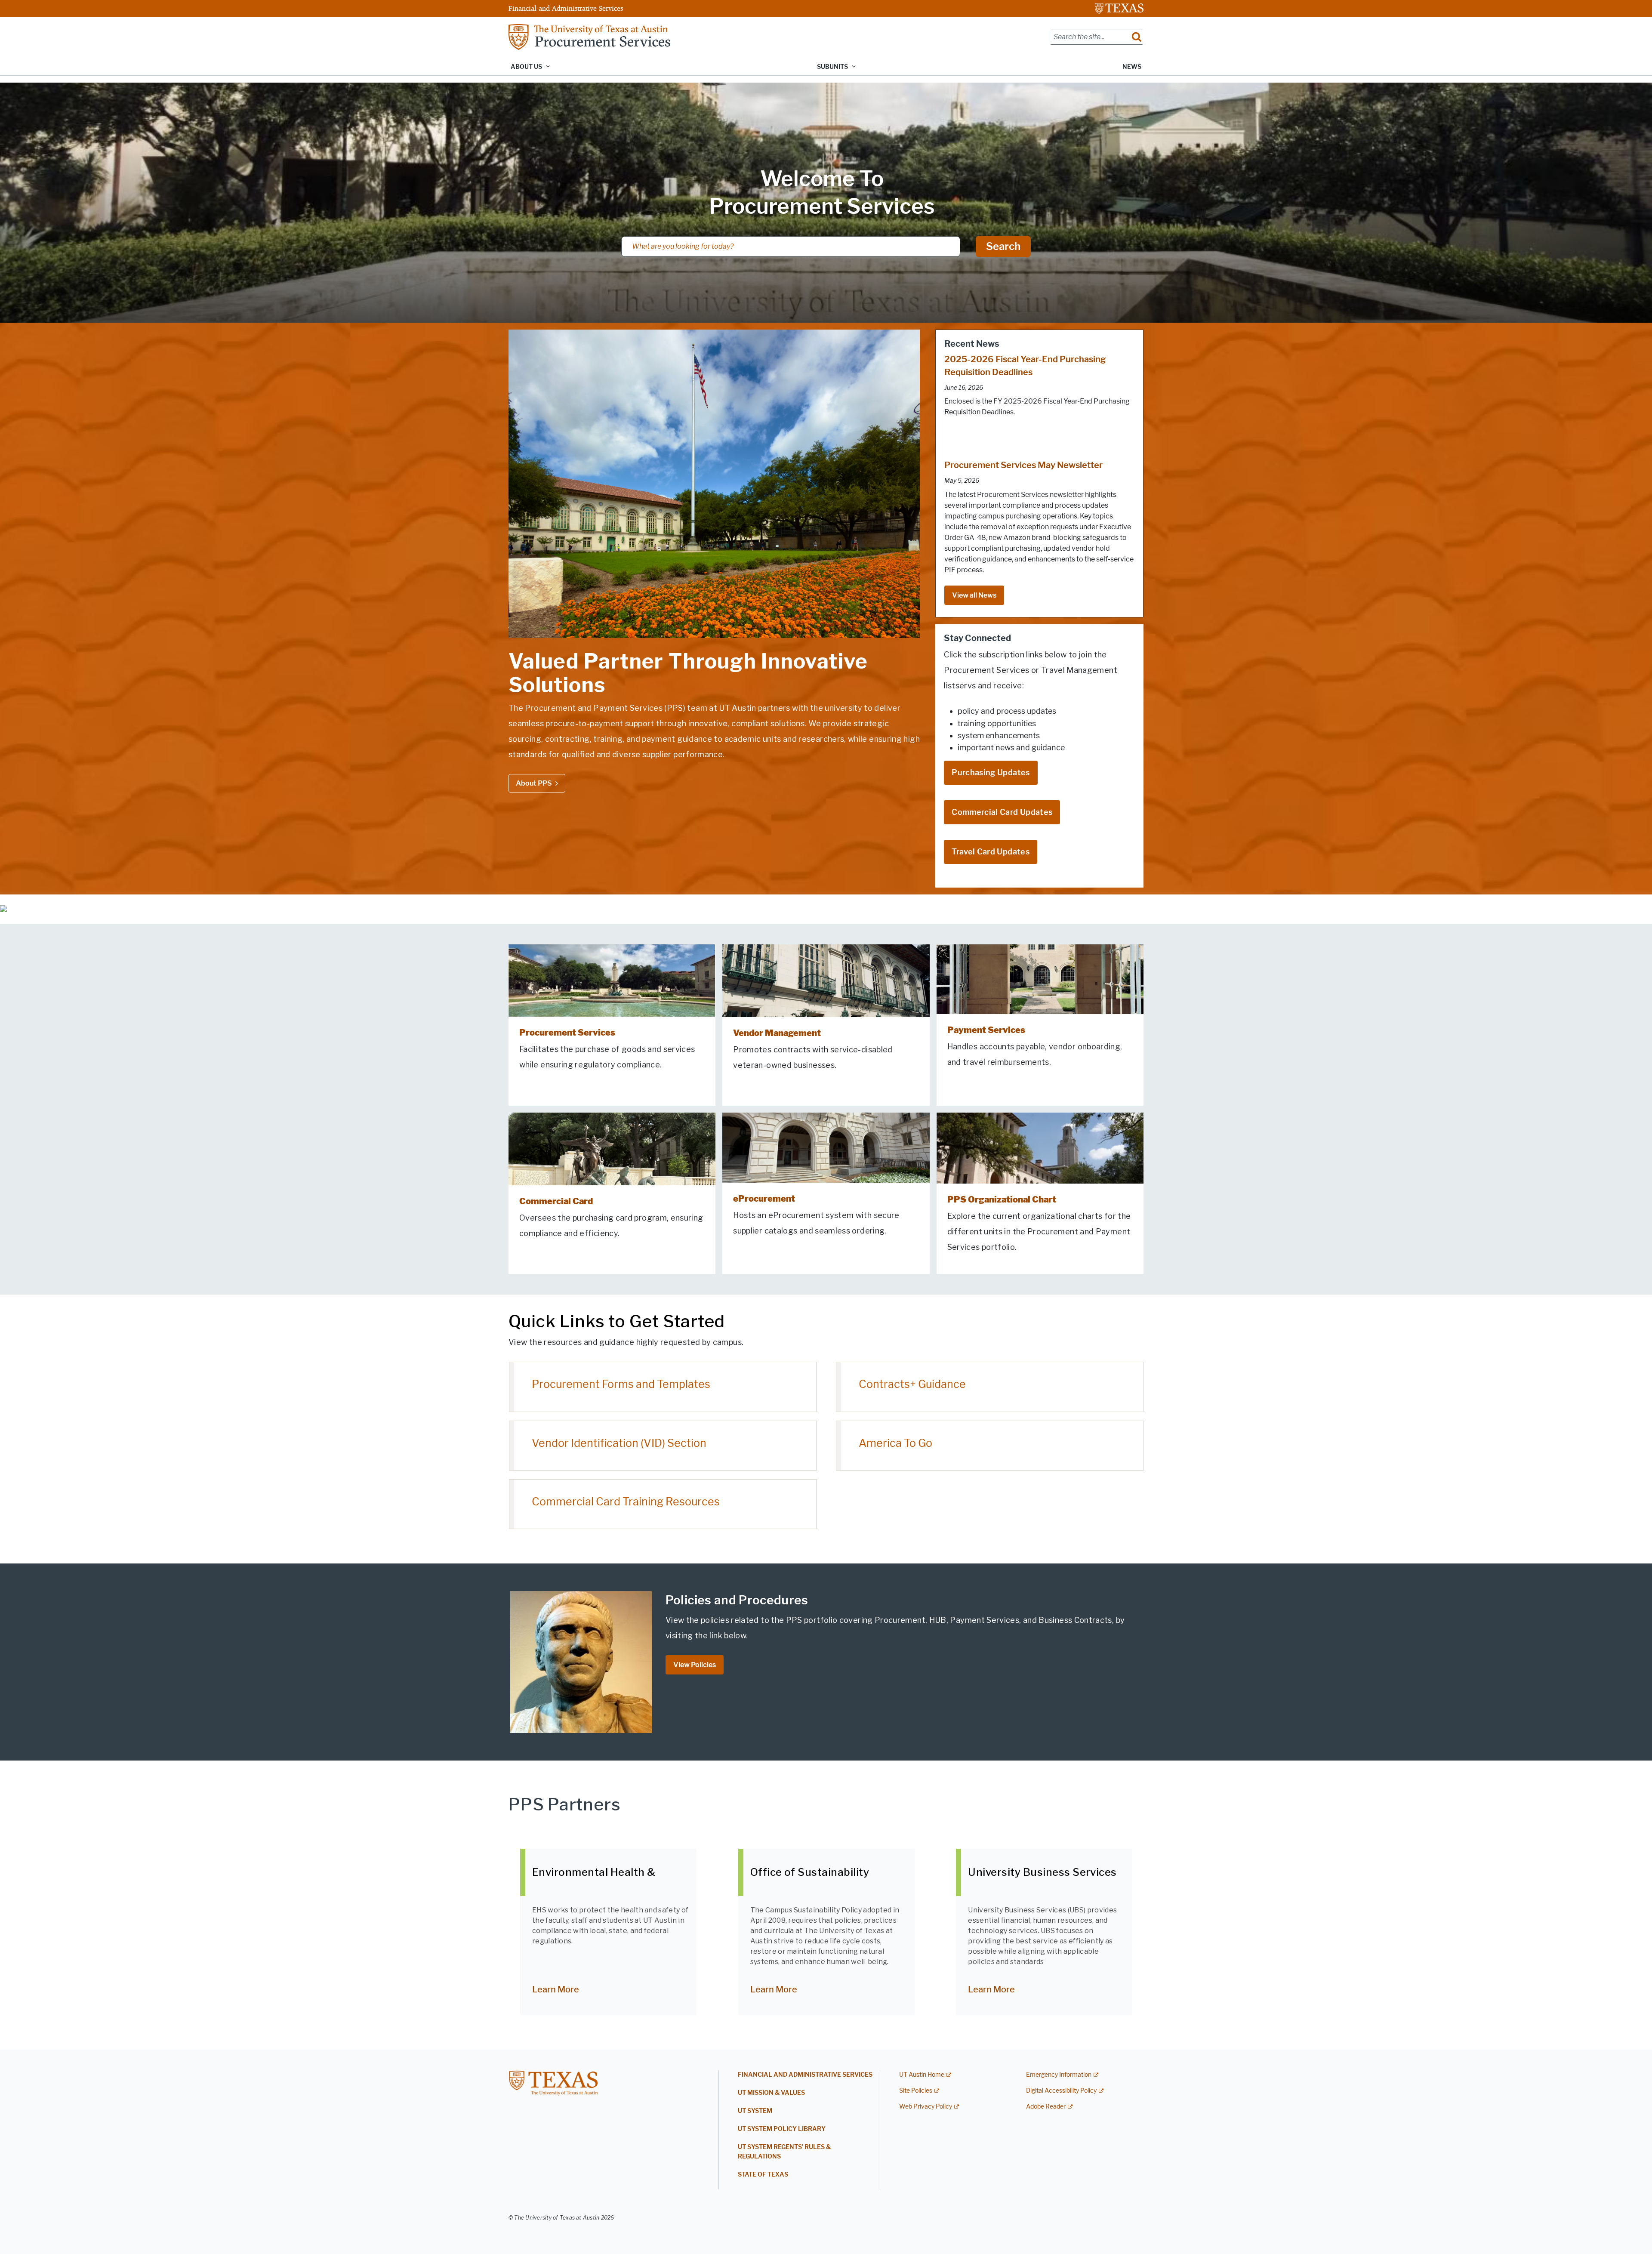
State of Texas (763, 2175)
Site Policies (916, 2091)
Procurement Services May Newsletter (1023, 465)
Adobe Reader (1046, 2107)
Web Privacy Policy (926, 2107)
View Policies (695, 1665)
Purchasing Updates (991, 773)
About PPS (534, 783)
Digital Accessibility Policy (1061, 2091)
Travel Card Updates (991, 852)
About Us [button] (526, 67)
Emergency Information (1059, 2075)
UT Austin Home (922, 2075)
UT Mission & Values (771, 2093)
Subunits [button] (832, 67)
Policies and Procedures (737, 1600)
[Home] (589, 36)
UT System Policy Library (782, 2129)
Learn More (556, 1989)
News (1132, 67)
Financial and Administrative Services (566, 8)
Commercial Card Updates (1002, 812)
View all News (974, 595)
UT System (755, 2111)
